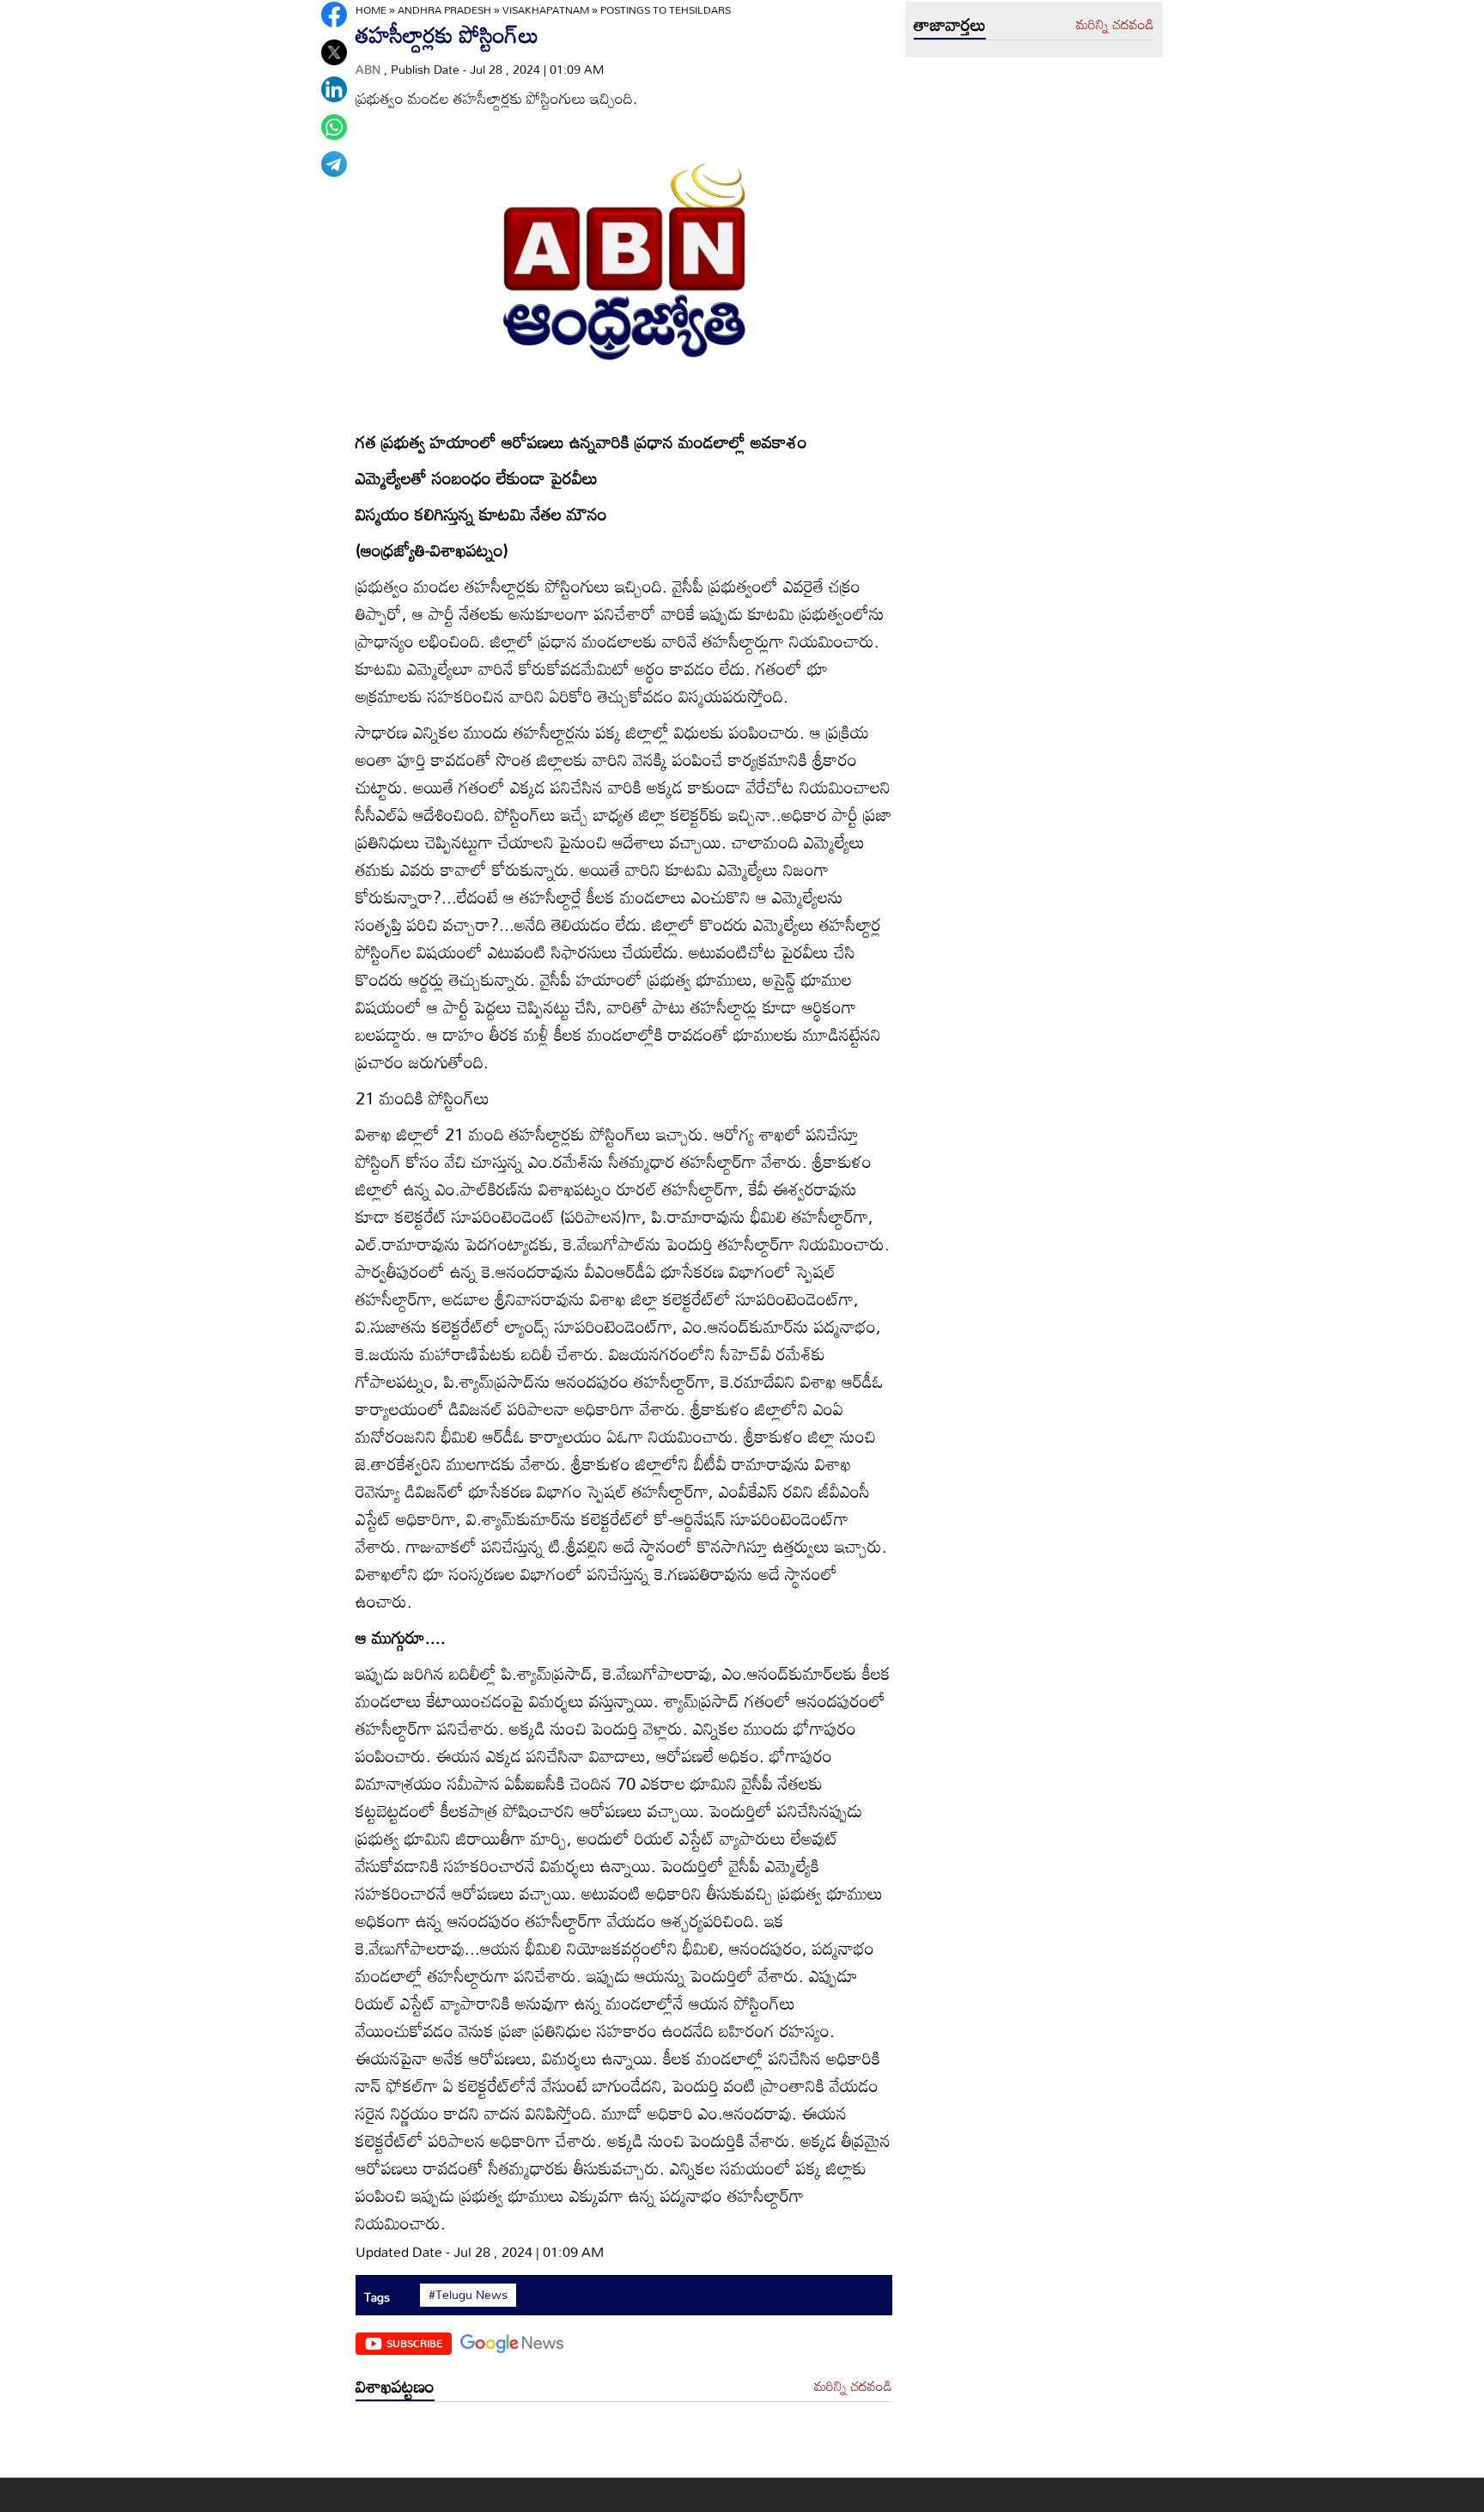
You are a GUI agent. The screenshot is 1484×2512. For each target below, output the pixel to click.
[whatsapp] (334, 127)
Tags (377, 2297)
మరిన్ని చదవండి (853, 2387)
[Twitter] (334, 52)
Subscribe (414, 2343)
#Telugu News (468, 2295)
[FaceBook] (334, 15)
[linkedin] (334, 89)
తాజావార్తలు (950, 24)
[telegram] (334, 164)
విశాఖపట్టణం (395, 2386)
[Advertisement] (624, 2444)
